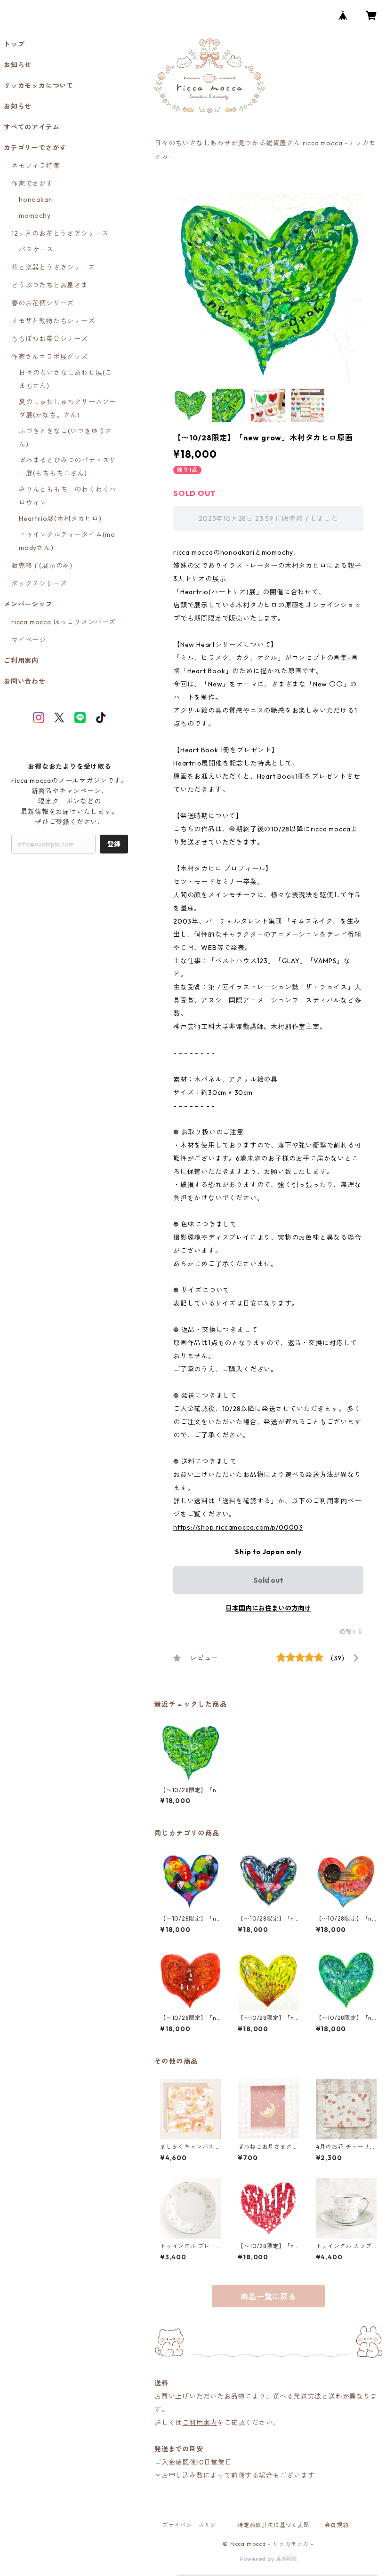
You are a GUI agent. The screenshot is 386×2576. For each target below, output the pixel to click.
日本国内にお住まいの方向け (268, 1608)
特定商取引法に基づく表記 (273, 2525)
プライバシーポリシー (192, 2525)
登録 (114, 844)
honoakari (36, 199)
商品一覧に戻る (268, 2297)
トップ (14, 44)
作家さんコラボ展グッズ (50, 357)
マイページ (29, 640)
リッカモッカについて (39, 86)
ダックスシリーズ (39, 583)
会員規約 (337, 2525)
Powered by (258, 2559)
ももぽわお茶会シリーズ (50, 339)
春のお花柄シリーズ (43, 303)
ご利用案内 (200, 2423)
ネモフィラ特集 (36, 166)
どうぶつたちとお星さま (50, 285)
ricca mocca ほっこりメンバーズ (64, 622)
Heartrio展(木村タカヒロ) (60, 518)
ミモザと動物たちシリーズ (53, 321)
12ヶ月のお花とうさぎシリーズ (60, 233)
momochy (35, 215)
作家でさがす (32, 183)
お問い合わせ (25, 681)
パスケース (36, 249)
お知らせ (18, 65)
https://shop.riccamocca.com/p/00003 (238, 1527)
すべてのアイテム (32, 127)
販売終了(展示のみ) (42, 566)
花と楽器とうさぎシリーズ (53, 267)
